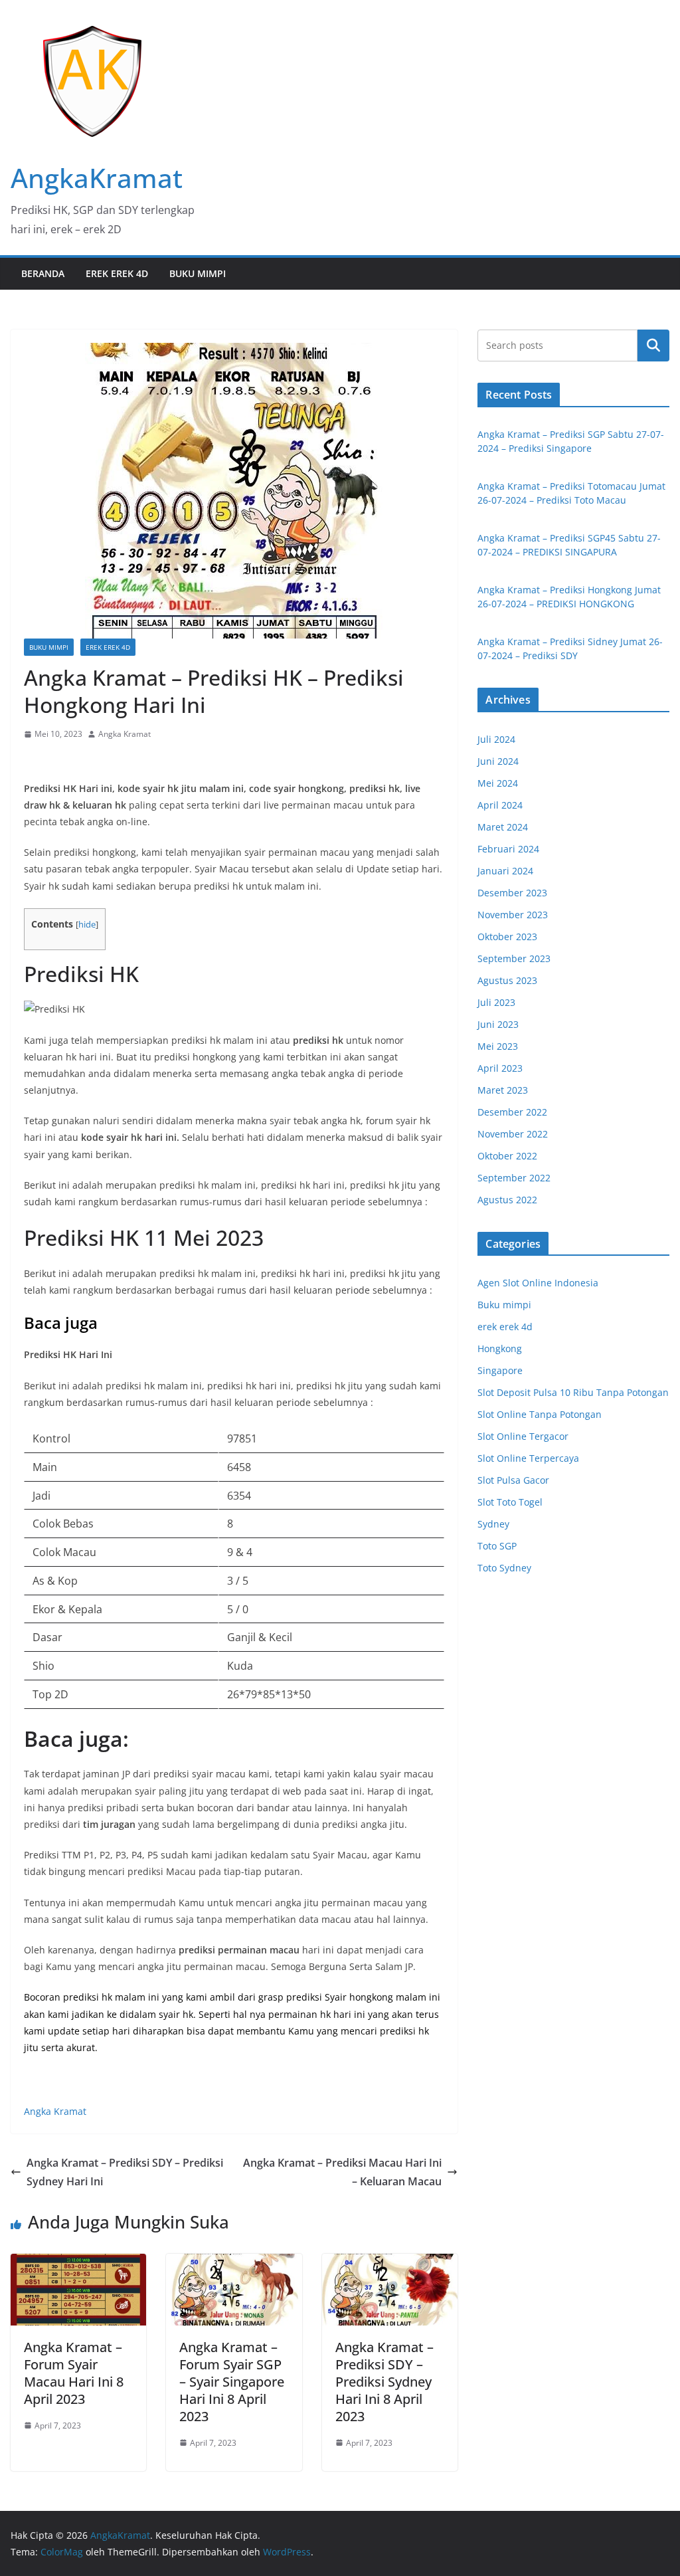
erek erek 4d (117, 273)
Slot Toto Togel (510, 1502)
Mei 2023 (498, 1046)
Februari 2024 (508, 849)
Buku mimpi (198, 273)
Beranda (43, 273)
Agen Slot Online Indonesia (538, 1283)
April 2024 (500, 805)
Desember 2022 (512, 1112)
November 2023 (513, 915)
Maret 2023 (503, 1090)
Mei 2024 (498, 783)
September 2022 (514, 1178)
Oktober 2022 (507, 1156)
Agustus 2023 (507, 980)
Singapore (500, 1370)
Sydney (493, 1524)
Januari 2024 (505, 871)
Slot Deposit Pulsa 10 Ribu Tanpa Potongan (573, 1392)
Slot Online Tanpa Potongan (540, 1414)
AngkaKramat (97, 178)
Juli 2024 (496, 739)
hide (87, 925)
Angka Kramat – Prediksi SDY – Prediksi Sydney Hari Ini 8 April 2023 (384, 2382)
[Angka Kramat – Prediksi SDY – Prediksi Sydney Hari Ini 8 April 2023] (390, 2263)
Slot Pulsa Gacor (513, 1480)
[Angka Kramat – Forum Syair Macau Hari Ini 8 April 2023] (78, 2263)
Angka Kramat (125, 734)
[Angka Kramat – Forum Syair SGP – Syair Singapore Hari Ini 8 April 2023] (234, 2263)
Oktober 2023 (507, 937)
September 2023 (514, 958)
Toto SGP (497, 1546)
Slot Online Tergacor (523, 1436)
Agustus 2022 (507, 1200)
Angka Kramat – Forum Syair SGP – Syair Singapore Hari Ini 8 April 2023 (232, 2382)
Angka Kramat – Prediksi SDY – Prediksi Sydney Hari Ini (125, 2172)
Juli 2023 (496, 1002)
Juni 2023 (498, 1024)
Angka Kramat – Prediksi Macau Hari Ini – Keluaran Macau (342, 2172)
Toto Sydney (504, 1568)
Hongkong (500, 1348)
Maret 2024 (503, 827)
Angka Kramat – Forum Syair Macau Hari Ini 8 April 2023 (74, 2373)
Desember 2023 (512, 893)
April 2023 (500, 1068)
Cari (653, 345)
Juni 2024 (498, 761)
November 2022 (513, 1134)
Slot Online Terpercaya (528, 1458)
